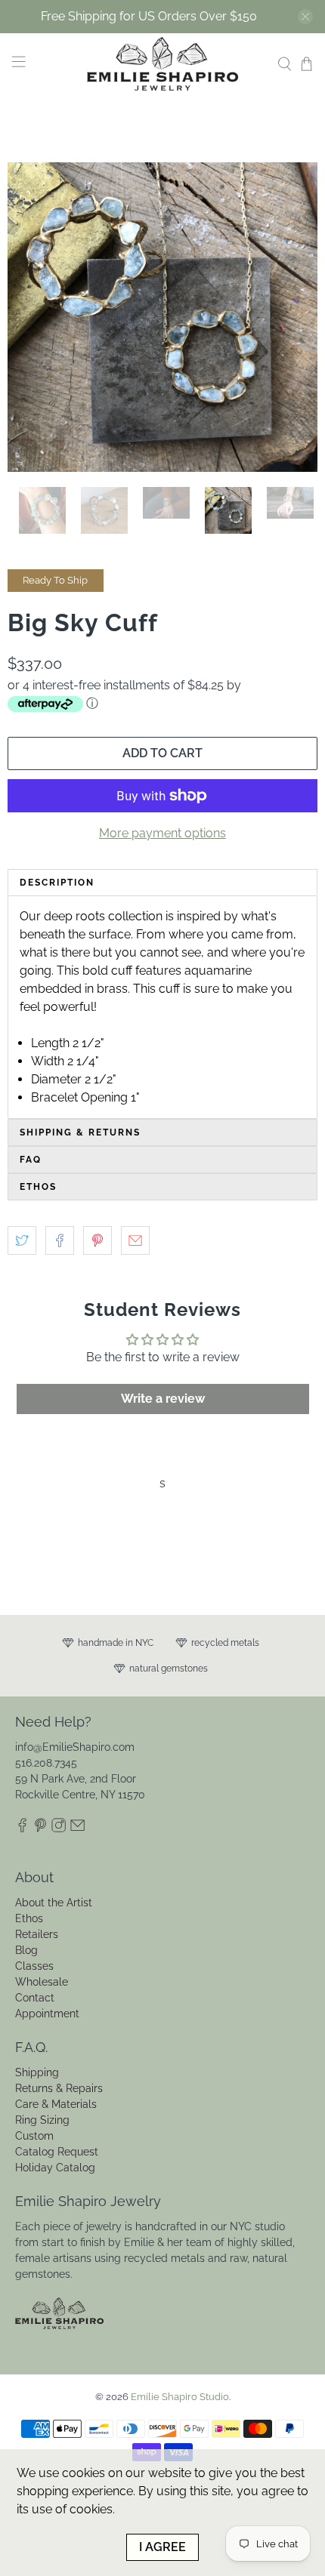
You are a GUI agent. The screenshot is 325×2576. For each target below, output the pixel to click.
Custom (34, 2136)
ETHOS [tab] (38, 1187)
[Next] (293, 317)
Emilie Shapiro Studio (180, 2396)
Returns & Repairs (59, 2088)
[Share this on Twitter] (22, 1240)
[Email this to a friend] (135, 1240)
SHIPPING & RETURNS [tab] (80, 1132)
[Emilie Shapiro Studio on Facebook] (22, 1829)
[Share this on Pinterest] (97, 1240)
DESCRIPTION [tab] (57, 883)
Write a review (163, 1399)
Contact (35, 1998)
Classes (34, 1966)
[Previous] (32, 317)
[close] (305, 17)
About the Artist (54, 1903)
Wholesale (42, 1982)
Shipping (37, 2072)
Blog (26, 1950)
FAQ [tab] (31, 1160)
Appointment (47, 2014)
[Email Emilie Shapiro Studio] (77, 1829)
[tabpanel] (162, 1007)
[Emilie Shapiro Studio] (163, 64)
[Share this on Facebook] (60, 1240)
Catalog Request (57, 2152)
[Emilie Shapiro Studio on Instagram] (59, 1829)
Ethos (29, 1918)
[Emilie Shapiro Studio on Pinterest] (40, 1829)
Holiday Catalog (55, 2168)
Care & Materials (56, 2104)
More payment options (162, 833)
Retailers (37, 1934)
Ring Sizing (42, 2120)
